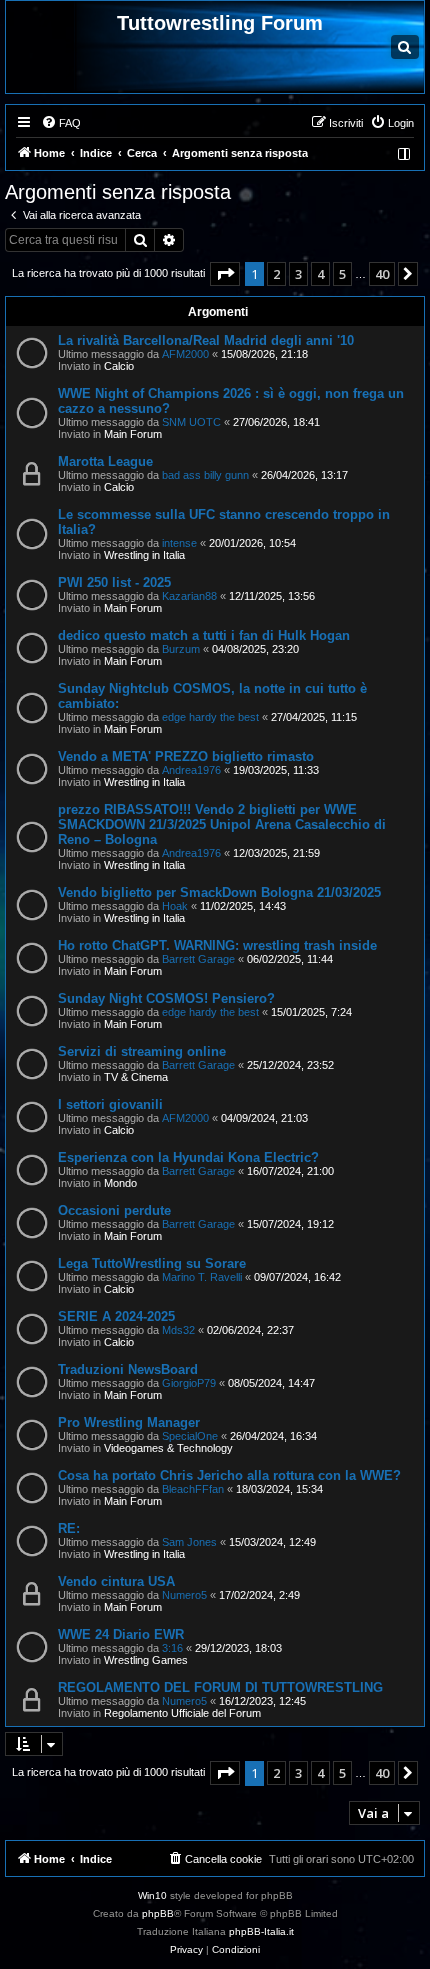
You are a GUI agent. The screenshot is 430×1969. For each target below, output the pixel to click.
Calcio (119, 366)
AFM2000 (185, 354)
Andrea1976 (191, 770)
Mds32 (178, 1330)
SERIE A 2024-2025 (116, 1316)
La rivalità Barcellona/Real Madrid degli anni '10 (206, 340)
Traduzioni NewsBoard (128, 1369)
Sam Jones (189, 1542)
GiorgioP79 (189, 1383)
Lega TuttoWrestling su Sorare (152, 1263)
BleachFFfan (193, 1489)
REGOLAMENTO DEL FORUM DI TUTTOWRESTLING (220, 1687)
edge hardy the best (210, 717)
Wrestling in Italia (144, 555)
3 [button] (298, 274)
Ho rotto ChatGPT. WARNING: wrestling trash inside (217, 945)
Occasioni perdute (114, 1210)
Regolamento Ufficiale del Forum (182, 1713)
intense (179, 543)
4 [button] (320, 274)
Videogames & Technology (168, 1448)
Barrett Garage (198, 959)
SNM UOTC (191, 422)
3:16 (172, 1648)
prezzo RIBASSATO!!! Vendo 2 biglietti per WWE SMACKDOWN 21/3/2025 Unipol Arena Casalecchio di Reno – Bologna (222, 824)
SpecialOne (190, 1436)
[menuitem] (61, 123)
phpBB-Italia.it (261, 1931)
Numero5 (184, 1595)
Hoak (175, 906)
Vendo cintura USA (116, 1581)
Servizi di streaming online (142, 1051)
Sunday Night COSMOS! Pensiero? (166, 998)
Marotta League (105, 461)
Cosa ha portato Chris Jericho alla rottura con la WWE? (229, 1475)
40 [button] (382, 274)
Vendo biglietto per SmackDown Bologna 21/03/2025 (219, 892)
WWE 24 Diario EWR (121, 1634)
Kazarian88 (189, 596)
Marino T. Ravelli (202, 1277)
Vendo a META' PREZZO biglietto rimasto (186, 756)
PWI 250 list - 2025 (114, 582)
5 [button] (342, 274)
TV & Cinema (136, 1077)
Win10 (152, 1895)
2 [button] (276, 274)
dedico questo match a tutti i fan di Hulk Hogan (204, 635)
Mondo (120, 1183)
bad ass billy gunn (205, 475)
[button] (225, 274)
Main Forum (133, 434)
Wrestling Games (146, 1660)
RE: (69, 1528)
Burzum (181, 649)
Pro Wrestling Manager (129, 1422)
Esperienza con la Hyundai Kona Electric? (188, 1157)
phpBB (158, 1913)
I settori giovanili (110, 1104)
